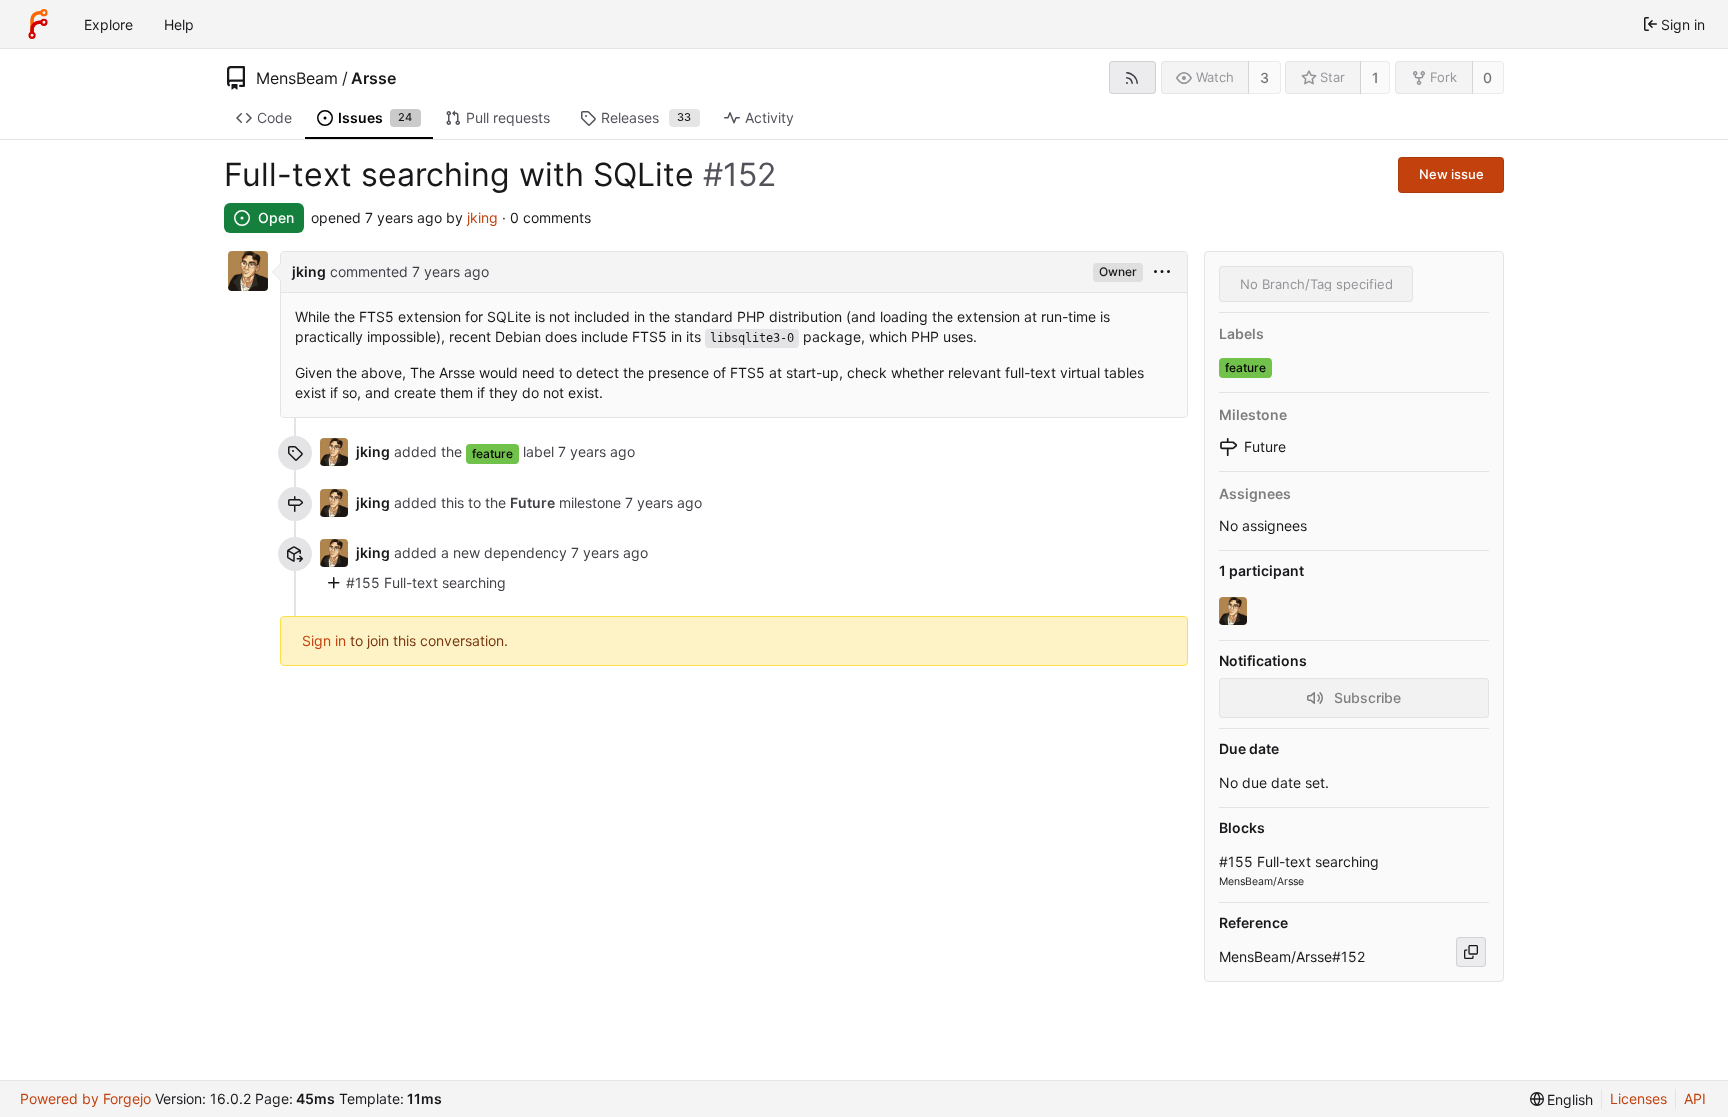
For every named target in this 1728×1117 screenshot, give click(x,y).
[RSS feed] (1132, 77)
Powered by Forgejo (85, 1098)
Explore (108, 24)
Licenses (1638, 1098)
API (1695, 1098)
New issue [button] (1451, 174)
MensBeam (297, 78)
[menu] (1162, 272)
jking (482, 217)
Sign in (324, 640)
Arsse (373, 78)
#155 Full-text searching (426, 582)
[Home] (38, 24)
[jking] (1235, 611)
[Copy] (1471, 952)
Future (532, 502)
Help (179, 24)
